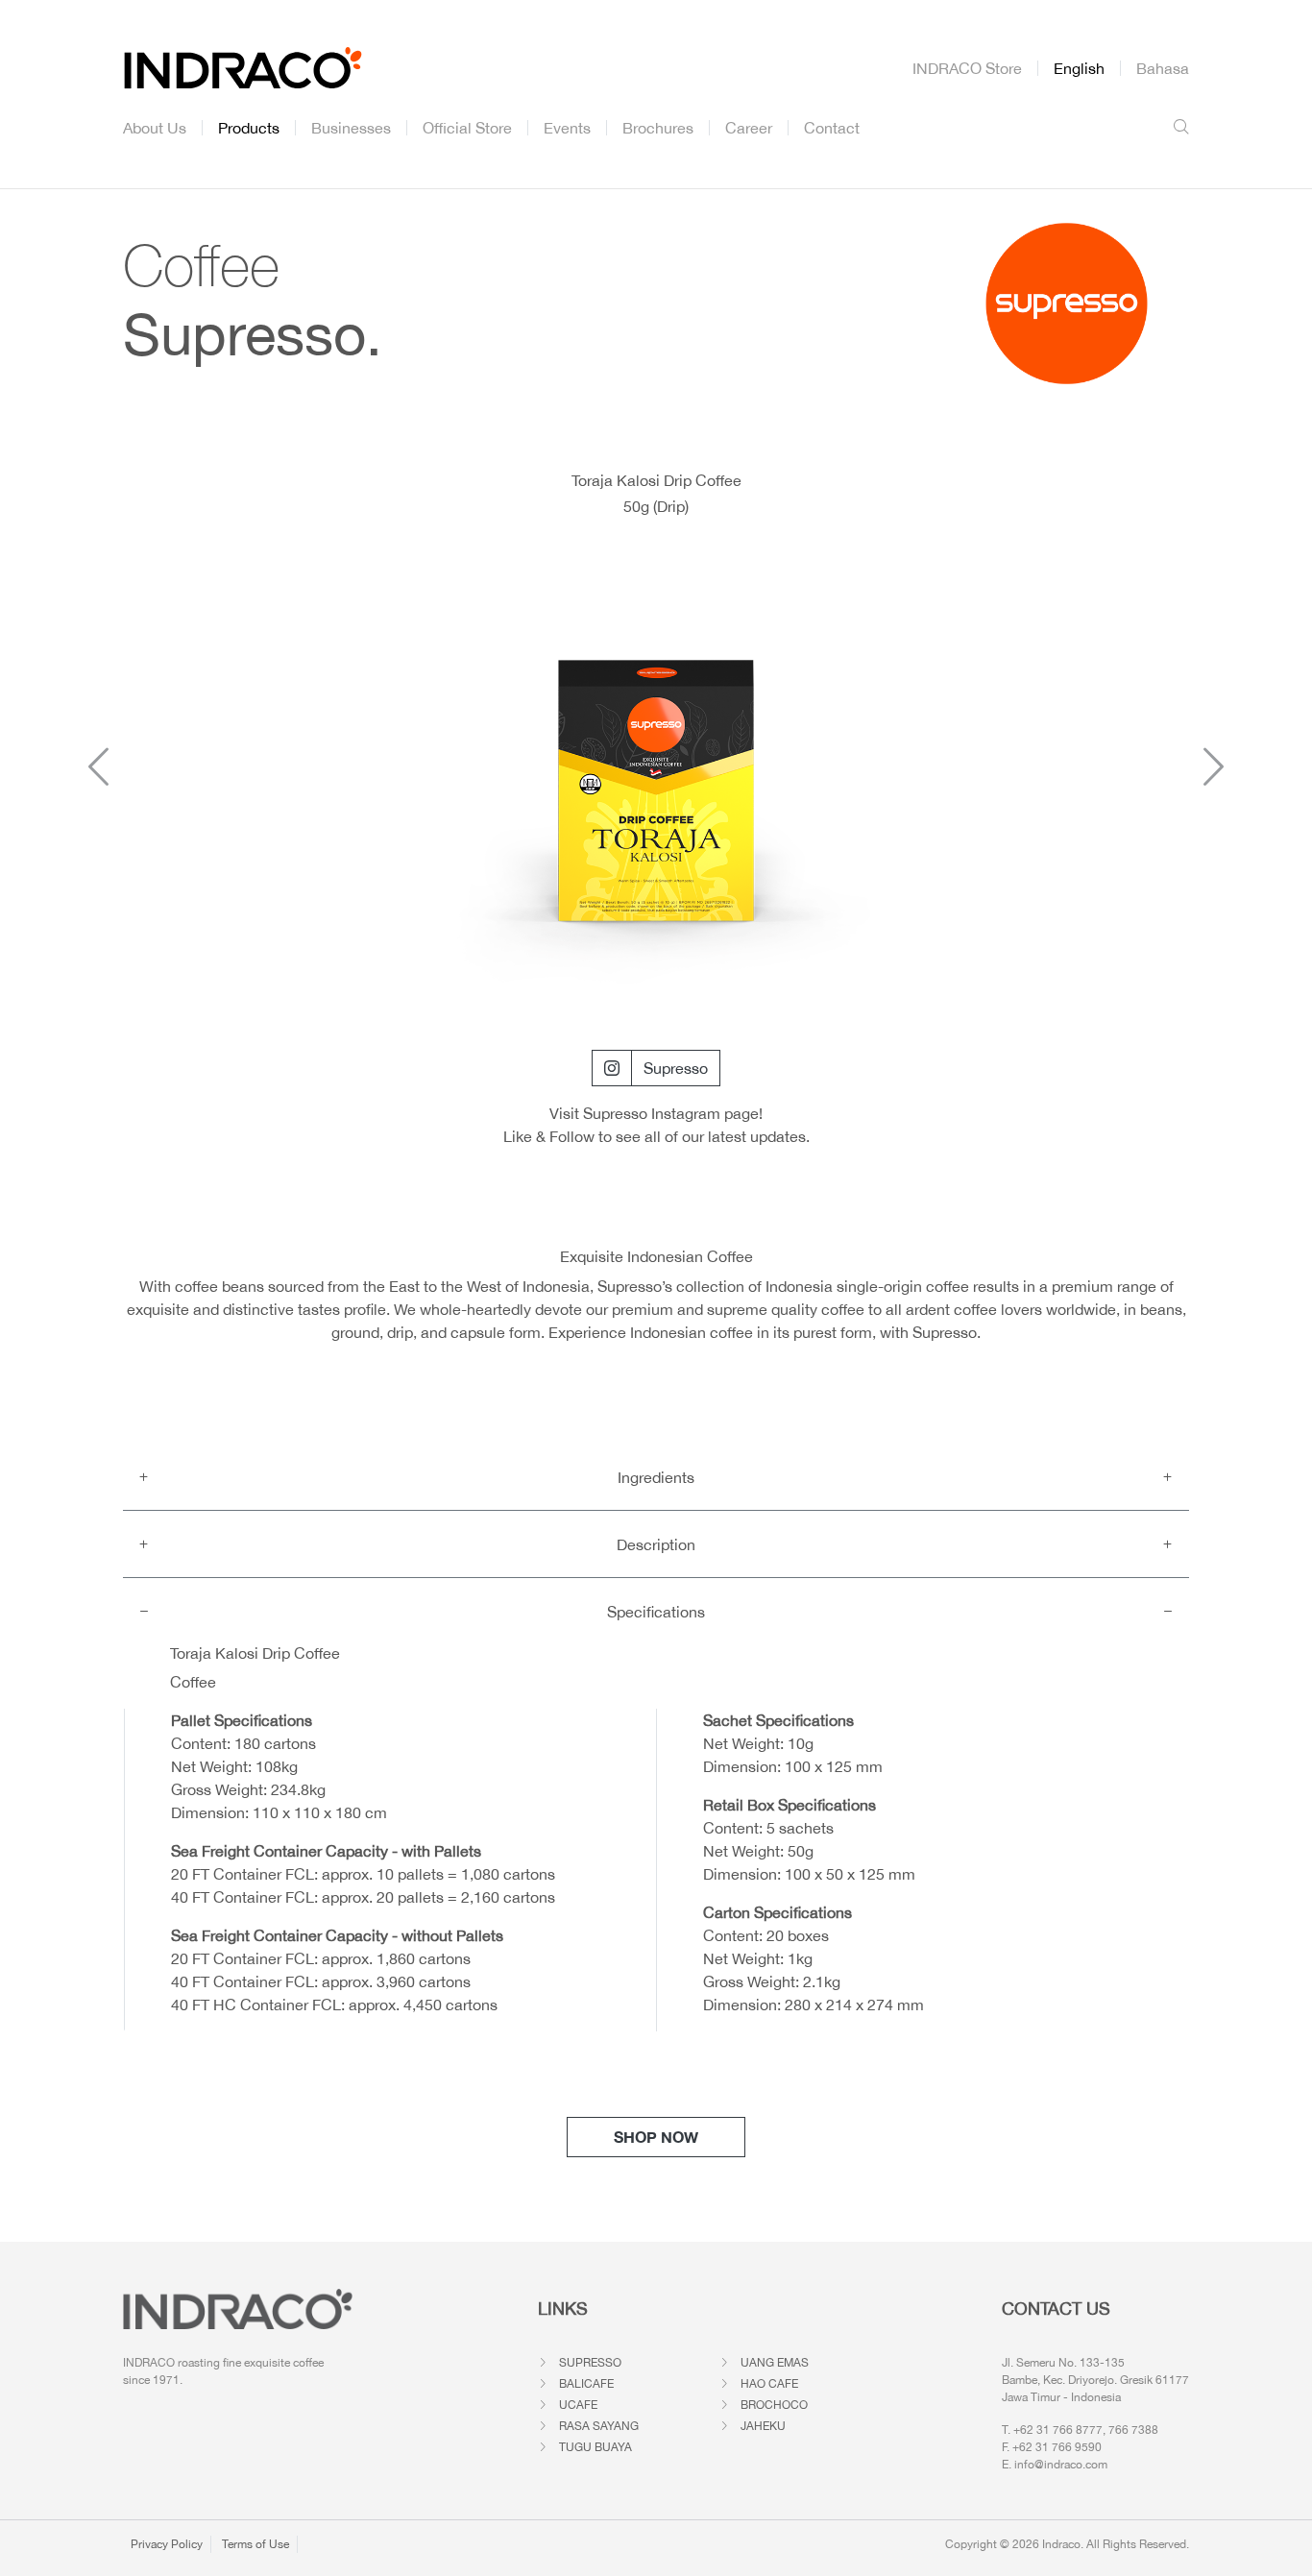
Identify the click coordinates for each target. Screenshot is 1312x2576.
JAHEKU (763, 2426)
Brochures (658, 128)
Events (567, 128)
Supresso (676, 1068)
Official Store (467, 128)
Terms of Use (255, 2544)
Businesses (351, 128)
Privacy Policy (167, 2544)
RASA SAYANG (599, 2426)
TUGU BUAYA (595, 2447)
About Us (155, 128)
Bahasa (1163, 68)
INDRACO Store (967, 68)
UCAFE (578, 2405)
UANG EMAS (775, 2363)
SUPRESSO (590, 2363)
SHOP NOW (656, 2137)
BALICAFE (586, 2384)
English (1079, 68)
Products (249, 128)
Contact (832, 128)
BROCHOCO (774, 2405)
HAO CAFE (769, 2384)
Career (749, 128)
